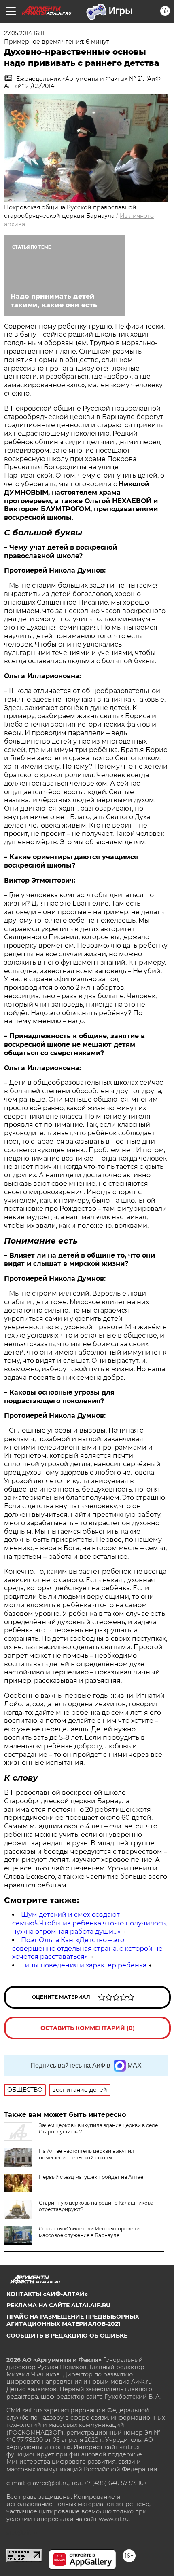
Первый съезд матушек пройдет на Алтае (91, 2177)
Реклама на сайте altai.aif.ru (58, 2305)
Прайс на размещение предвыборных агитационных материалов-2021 (73, 2320)
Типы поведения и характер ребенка (84, 1965)
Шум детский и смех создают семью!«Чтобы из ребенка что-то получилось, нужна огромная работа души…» (89, 1923)
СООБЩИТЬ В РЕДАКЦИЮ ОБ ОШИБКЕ (67, 2336)
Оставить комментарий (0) (88, 2028)
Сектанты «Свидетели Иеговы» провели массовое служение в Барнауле (89, 2232)
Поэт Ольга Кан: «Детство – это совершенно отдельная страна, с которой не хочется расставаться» (87, 1949)
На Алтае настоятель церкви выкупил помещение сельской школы (87, 2154)
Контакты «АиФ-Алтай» (47, 2294)
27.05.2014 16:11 (24, 33)
